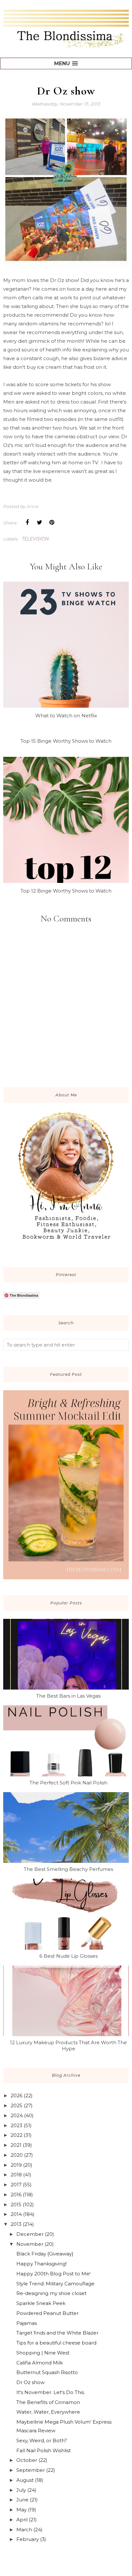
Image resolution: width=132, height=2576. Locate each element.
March (24, 2530)
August (25, 2480)
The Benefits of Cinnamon (48, 2402)
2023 (16, 2125)
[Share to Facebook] (27, 522)
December (30, 2234)
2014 (16, 2214)
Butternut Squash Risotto (47, 2372)
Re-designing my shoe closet (51, 2293)
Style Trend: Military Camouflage (55, 2284)
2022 (16, 2135)
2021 (16, 2145)
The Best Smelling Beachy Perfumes (68, 1869)
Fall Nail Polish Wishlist (44, 2450)
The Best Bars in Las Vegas (68, 1696)
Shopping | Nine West (43, 2353)
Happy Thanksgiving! (41, 2264)
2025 (16, 2105)
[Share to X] (39, 522)
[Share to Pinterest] (52, 522)
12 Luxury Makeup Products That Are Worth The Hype (68, 2045)
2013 (16, 2224)
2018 (16, 2175)
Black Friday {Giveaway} (45, 2254)
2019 (16, 2165)
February (28, 2539)
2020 (17, 2155)
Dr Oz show (30, 2382)
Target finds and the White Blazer (57, 2333)
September (31, 2470)
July (21, 2490)
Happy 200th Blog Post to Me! (53, 2274)
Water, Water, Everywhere (48, 2412)
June (22, 2500)
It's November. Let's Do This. (51, 2392)
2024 (17, 2115)
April (22, 2520)
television (35, 539)
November (30, 2244)
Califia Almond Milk (40, 2363)
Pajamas (27, 2323)
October (27, 2460)
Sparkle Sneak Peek (41, 2303)
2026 (16, 2095)
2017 (16, 2185)
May (21, 2510)
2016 (16, 2195)
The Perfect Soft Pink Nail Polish (68, 1783)
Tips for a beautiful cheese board (56, 2343)
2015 (16, 2204)
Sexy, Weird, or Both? (42, 2440)
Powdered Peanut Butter (47, 2313)
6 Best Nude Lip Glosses (69, 1956)
